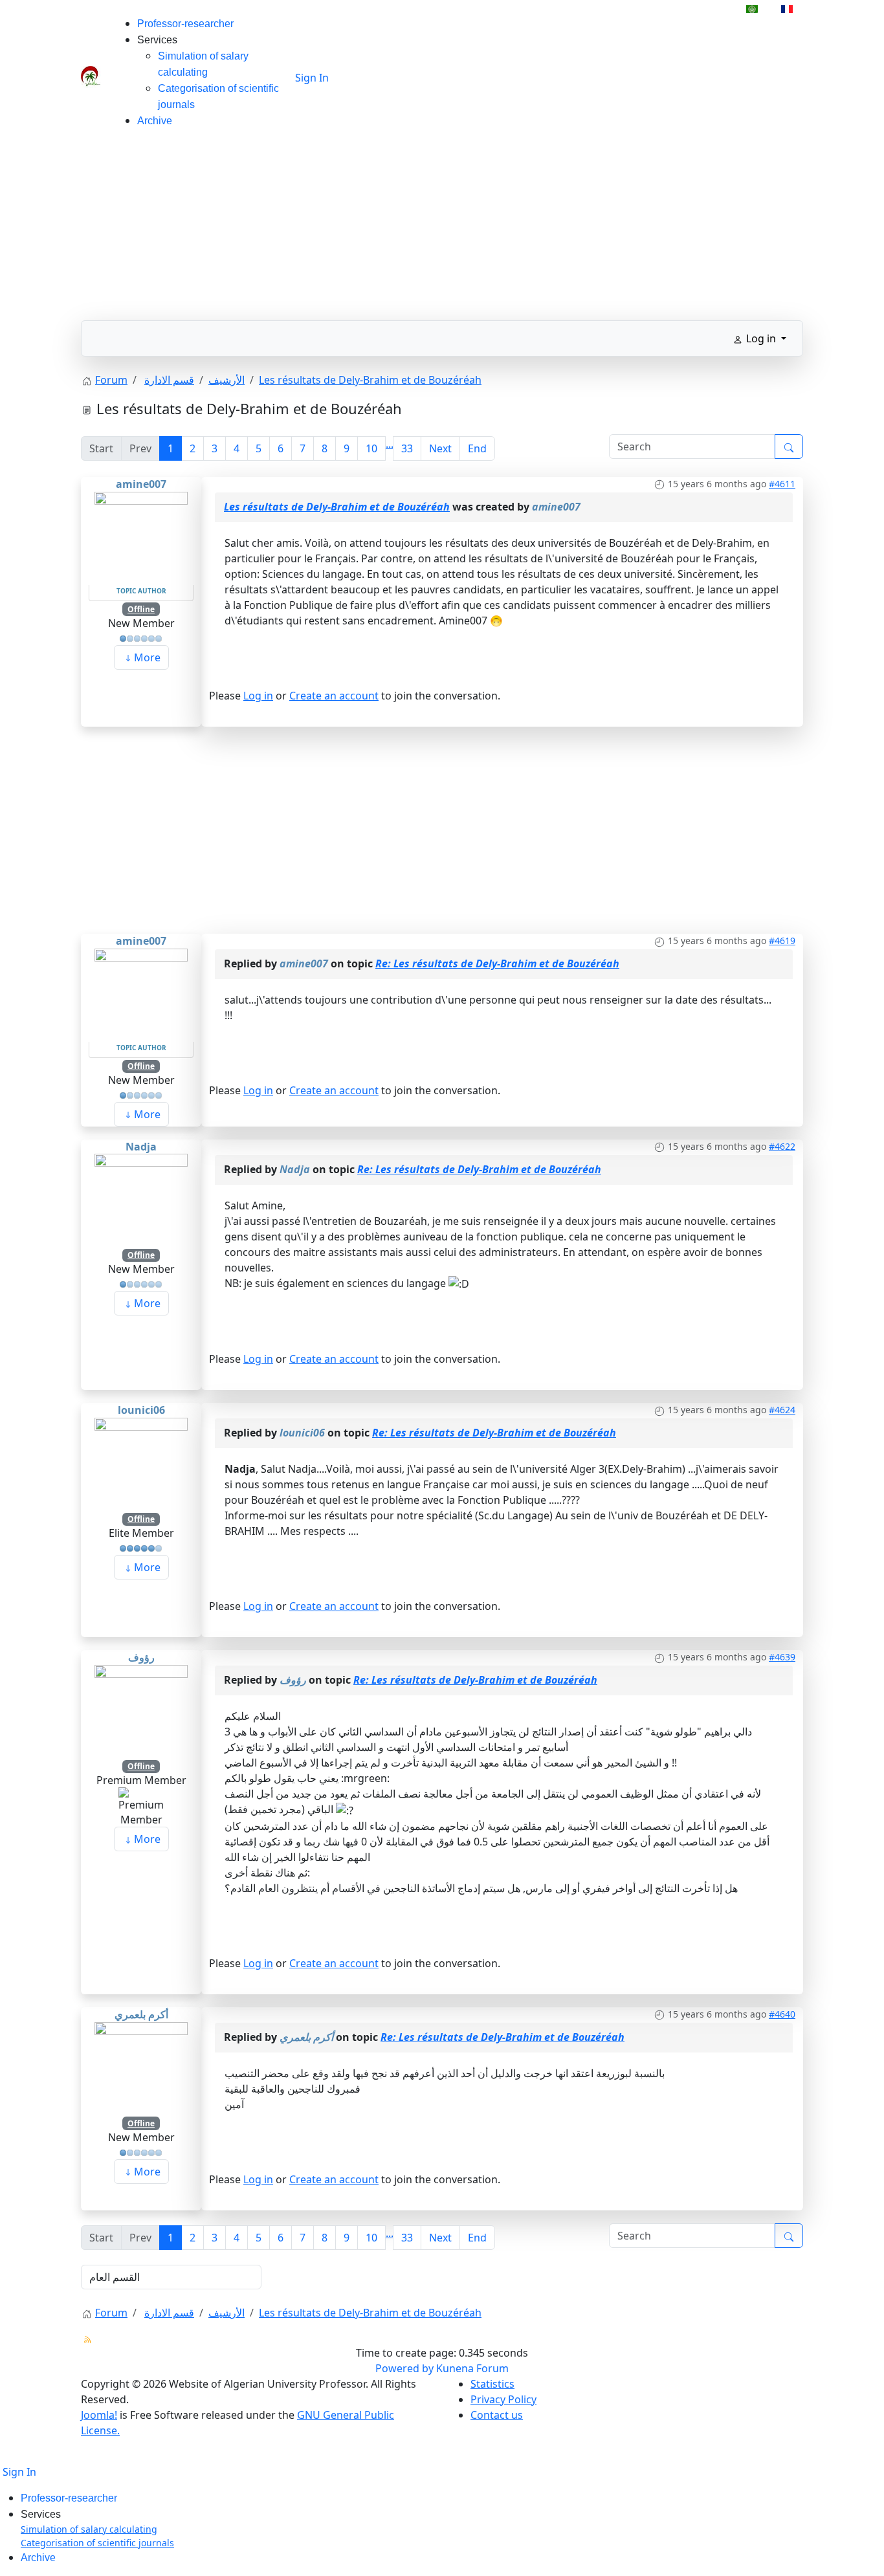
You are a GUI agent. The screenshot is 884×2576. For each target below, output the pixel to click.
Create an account (334, 696)
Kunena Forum (472, 2368)
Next (440, 448)
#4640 (782, 2014)
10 (371, 448)
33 (407, 448)
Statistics (492, 2384)
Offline (141, 609)
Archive (155, 121)
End (477, 448)
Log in (258, 696)
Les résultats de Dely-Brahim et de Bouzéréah (337, 507)
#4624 (782, 1410)
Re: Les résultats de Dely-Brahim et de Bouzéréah (497, 963)
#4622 (782, 1146)
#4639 (782, 1657)
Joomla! (99, 2415)
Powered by (404, 2368)
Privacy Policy (503, 2399)
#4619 (782, 941)
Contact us (497, 2415)
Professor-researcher (185, 24)
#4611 (782, 484)
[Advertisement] (442, 230)
